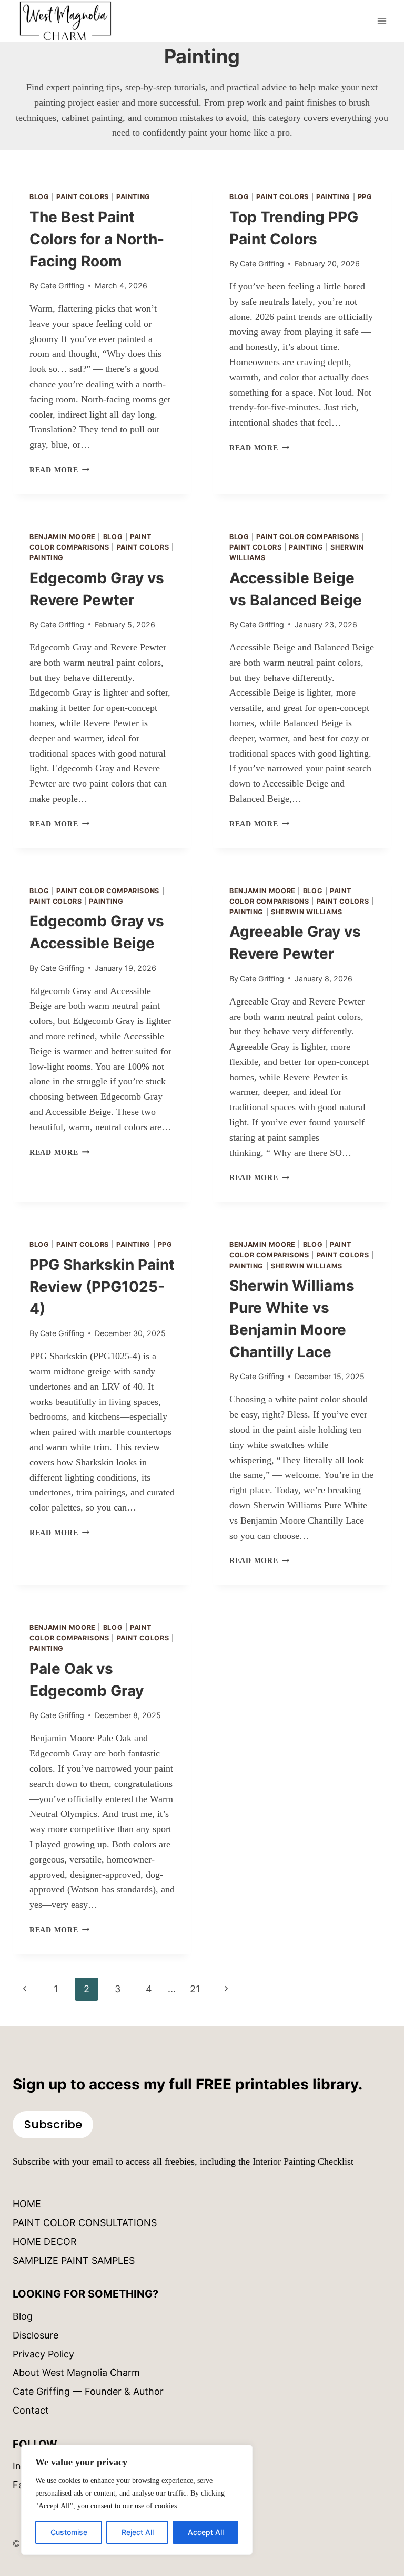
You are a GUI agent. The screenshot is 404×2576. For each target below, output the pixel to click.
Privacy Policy (43, 2354)
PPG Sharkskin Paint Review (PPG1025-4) (102, 1287)
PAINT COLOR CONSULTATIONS (85, 2223)
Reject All (138, 2532)
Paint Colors (83, 197)
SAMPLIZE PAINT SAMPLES (74, 2261)
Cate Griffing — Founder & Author (88, 2391)
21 (195, 1989)
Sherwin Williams (307, 912)
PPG (365, 197)
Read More (59, 470)
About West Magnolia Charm (76, 2372)
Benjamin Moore (63, 537)
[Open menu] (382, 21)
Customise (69, 2532)
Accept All (206, 2532)
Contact (31, 2410)
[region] (137, 2500)
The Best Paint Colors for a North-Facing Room (97, 239)
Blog (39, 197)
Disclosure (36, 2335)
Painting (133, 197)
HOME (27, 2204)
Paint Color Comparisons (308, 537)
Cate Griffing (62, 286)
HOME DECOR (45, 2242)
